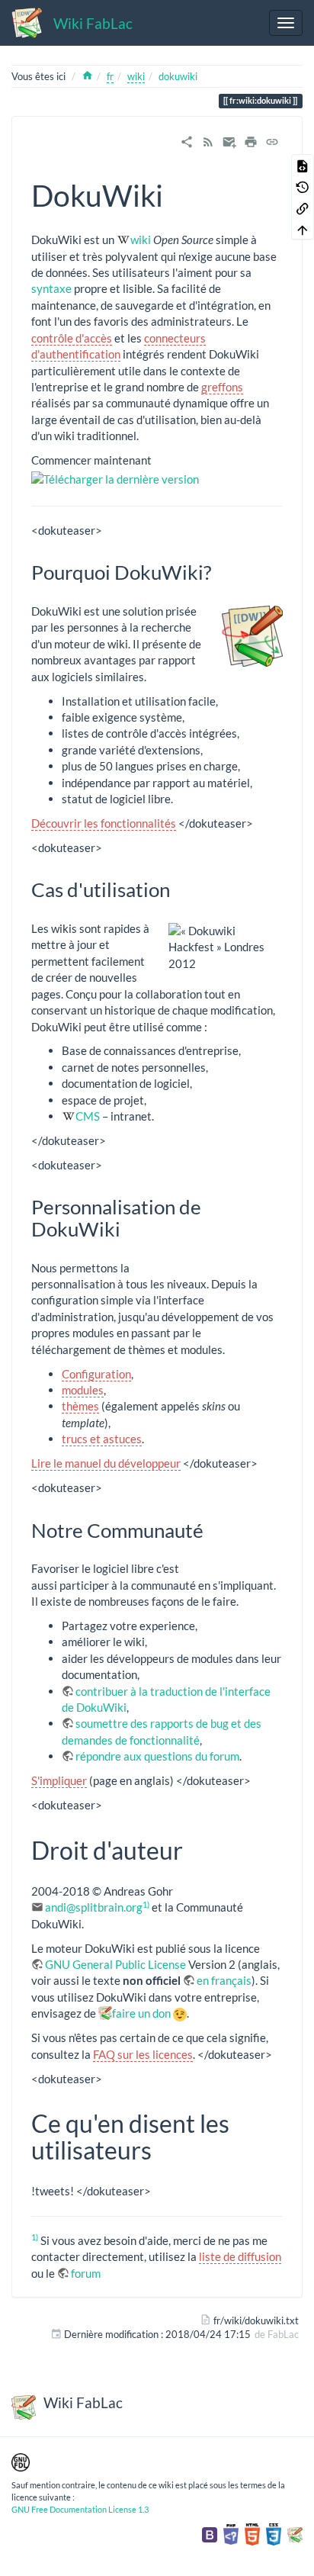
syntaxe (51, 288)
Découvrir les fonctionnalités (104, 823)
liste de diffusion (240, 2256)
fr (110, 76)
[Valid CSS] (274, 2533)
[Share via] (187, 140)
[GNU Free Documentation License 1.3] (21, 2461)
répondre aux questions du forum (157, 1756)
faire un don (141, 2013)
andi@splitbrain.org (94, 1907)
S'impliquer (59, 1780)
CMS (88, 1116)
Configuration (96, 1374)
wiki (136, 76)
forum (86, 2273)
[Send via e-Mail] (229, 140)
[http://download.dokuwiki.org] (115, 478)
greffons (222, 387)
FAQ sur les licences (143, 2054)
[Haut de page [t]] (303, 229)
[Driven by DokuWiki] (295, 2533)
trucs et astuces (102, 1439)
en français (224, 1980)
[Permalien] (272, 140)
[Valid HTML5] (252, 2533)
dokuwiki (178, 76)
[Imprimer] (251, 140)
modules (83, 1390)
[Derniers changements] (208, 140)
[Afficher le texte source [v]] (303, 165)
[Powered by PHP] (231, 2533)
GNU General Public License (115, 1964)
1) (146, 1904)
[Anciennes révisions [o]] (303, 186)
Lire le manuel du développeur (106, 1463)
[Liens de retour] (303, 207)
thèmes (80, 1406)
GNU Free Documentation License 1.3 (80, 2509)
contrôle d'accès (72, 338)
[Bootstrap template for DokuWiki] (210, 2533)
